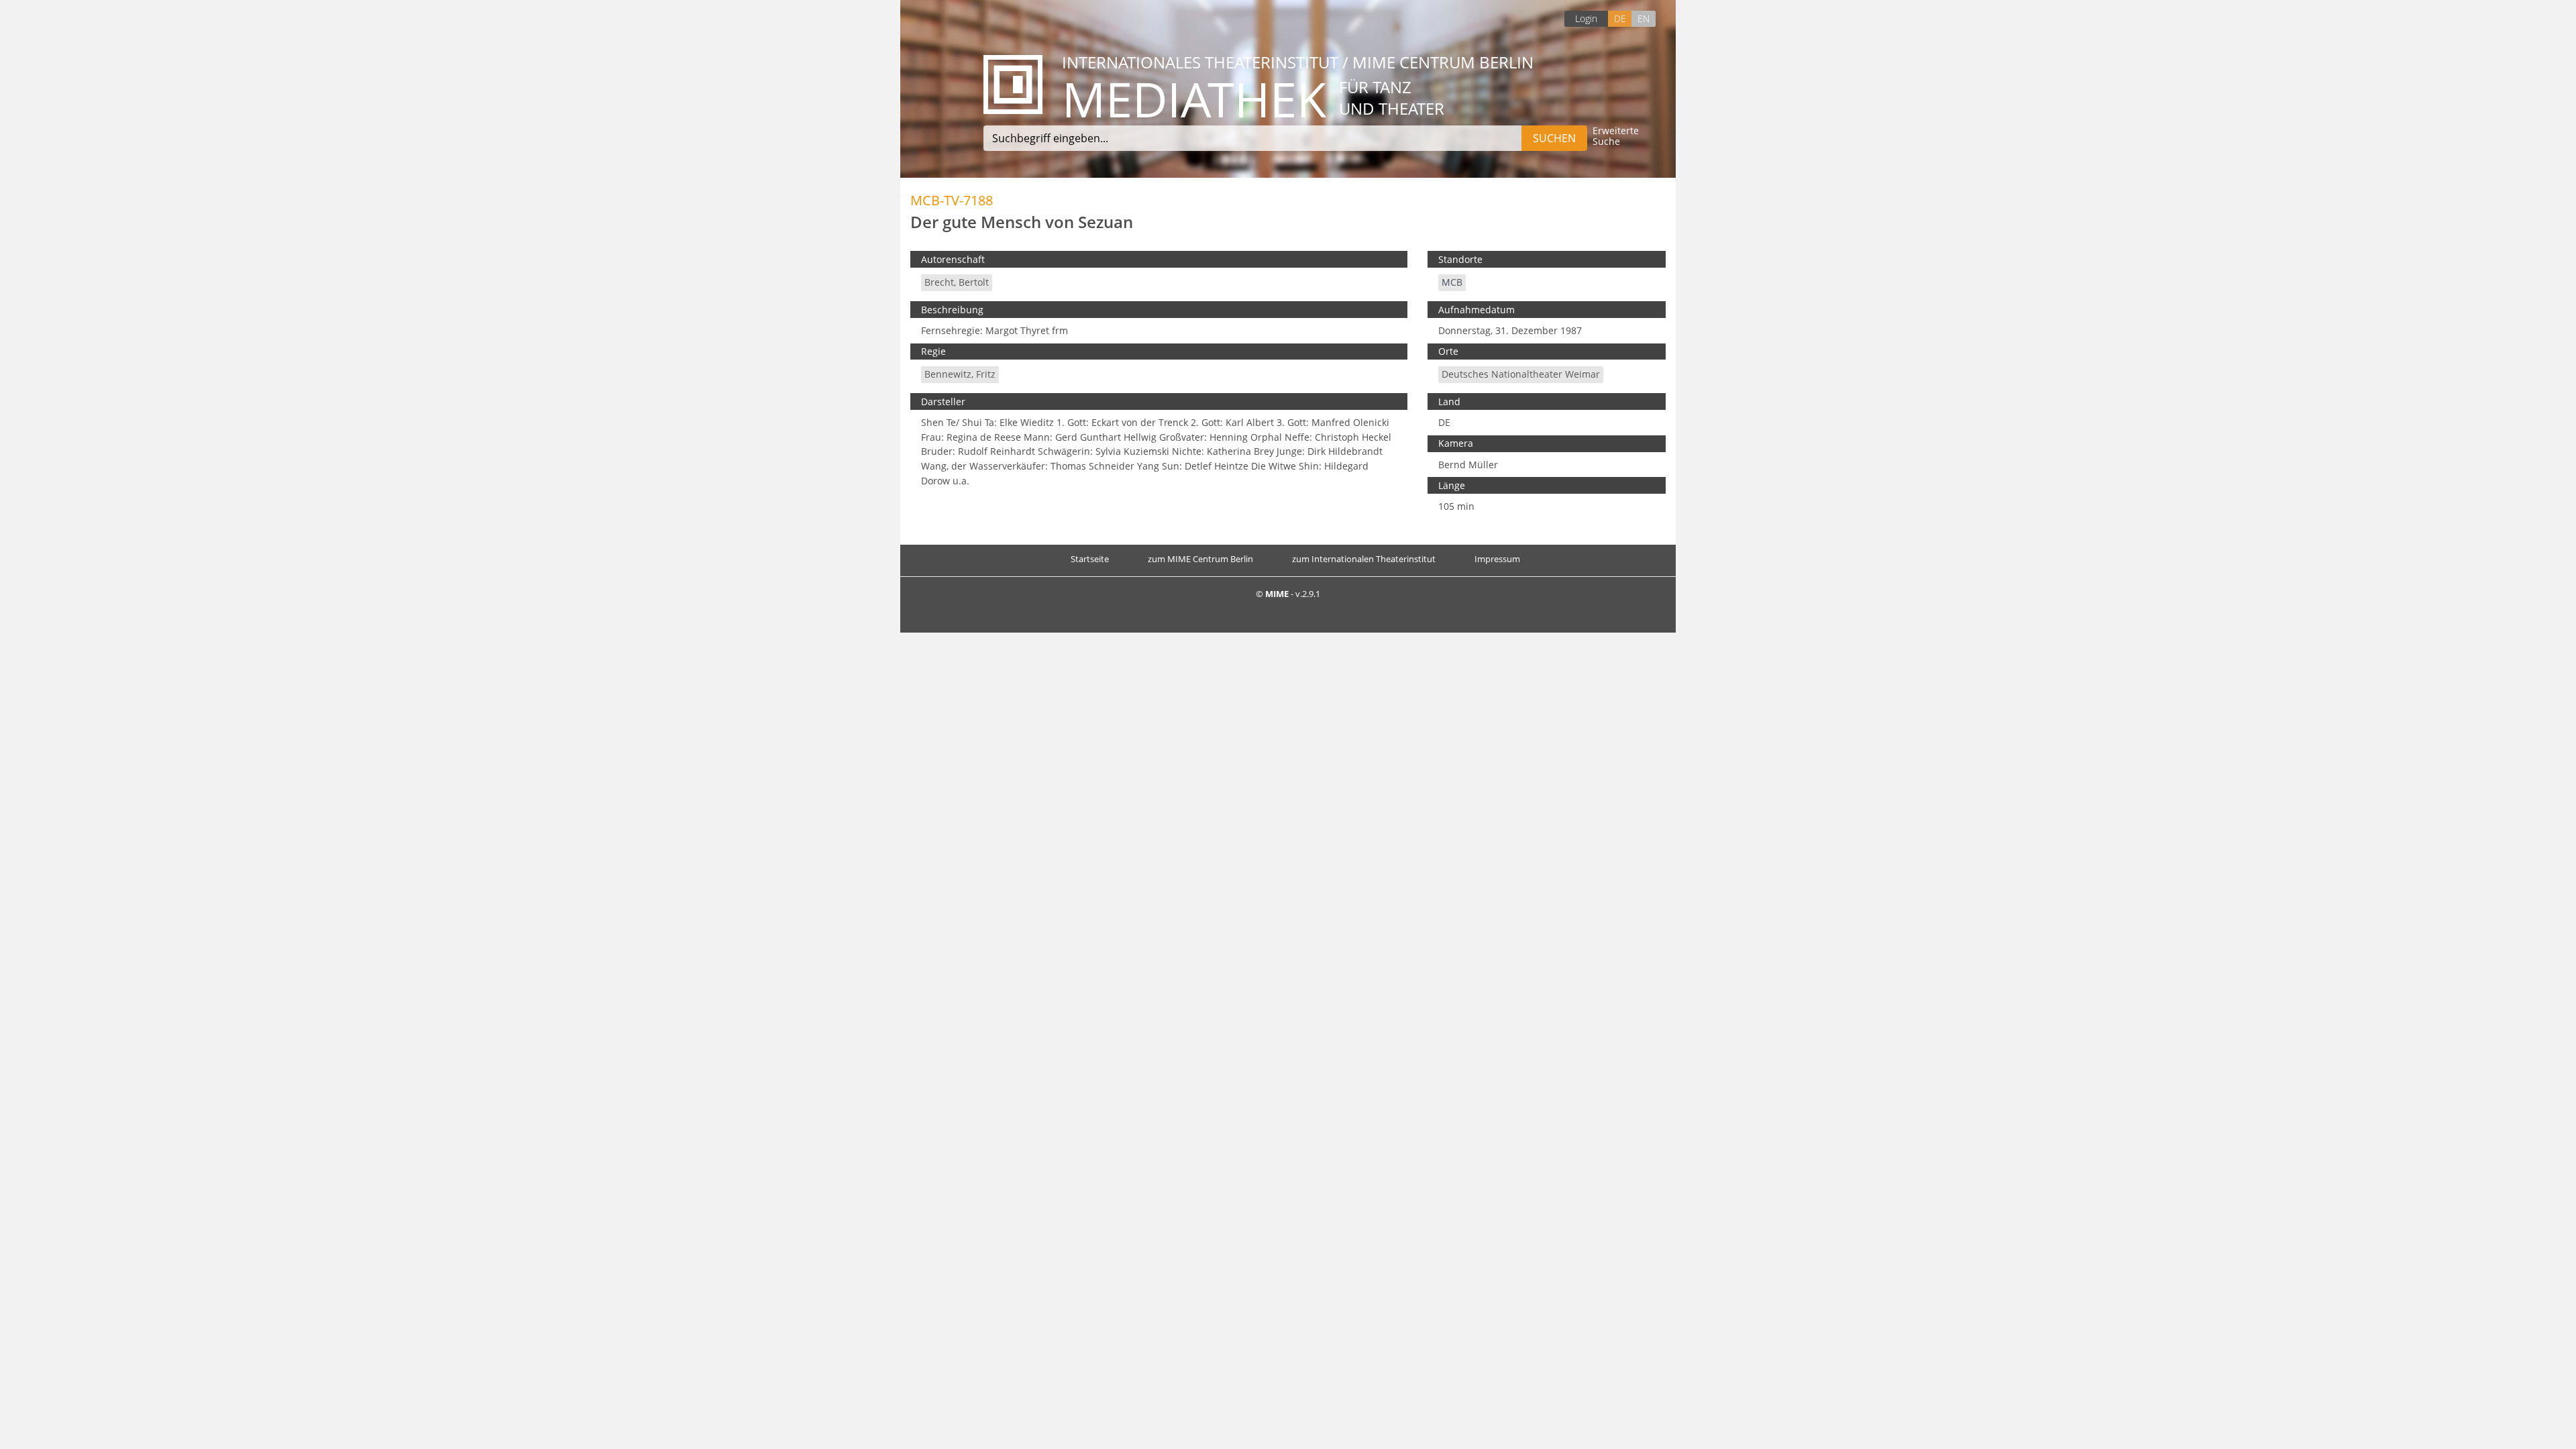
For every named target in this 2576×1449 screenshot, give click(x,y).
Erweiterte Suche (1616, 137)
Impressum (1497, 559)
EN (1644, 18)
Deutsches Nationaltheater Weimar (1521, 374)
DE (1620, 18)
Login (1586, 18)
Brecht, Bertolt (957, 282)
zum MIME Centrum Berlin (1200, 559)
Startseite (1090, 559)
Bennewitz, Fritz (960, 374)
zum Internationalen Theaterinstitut (1364, 559)
